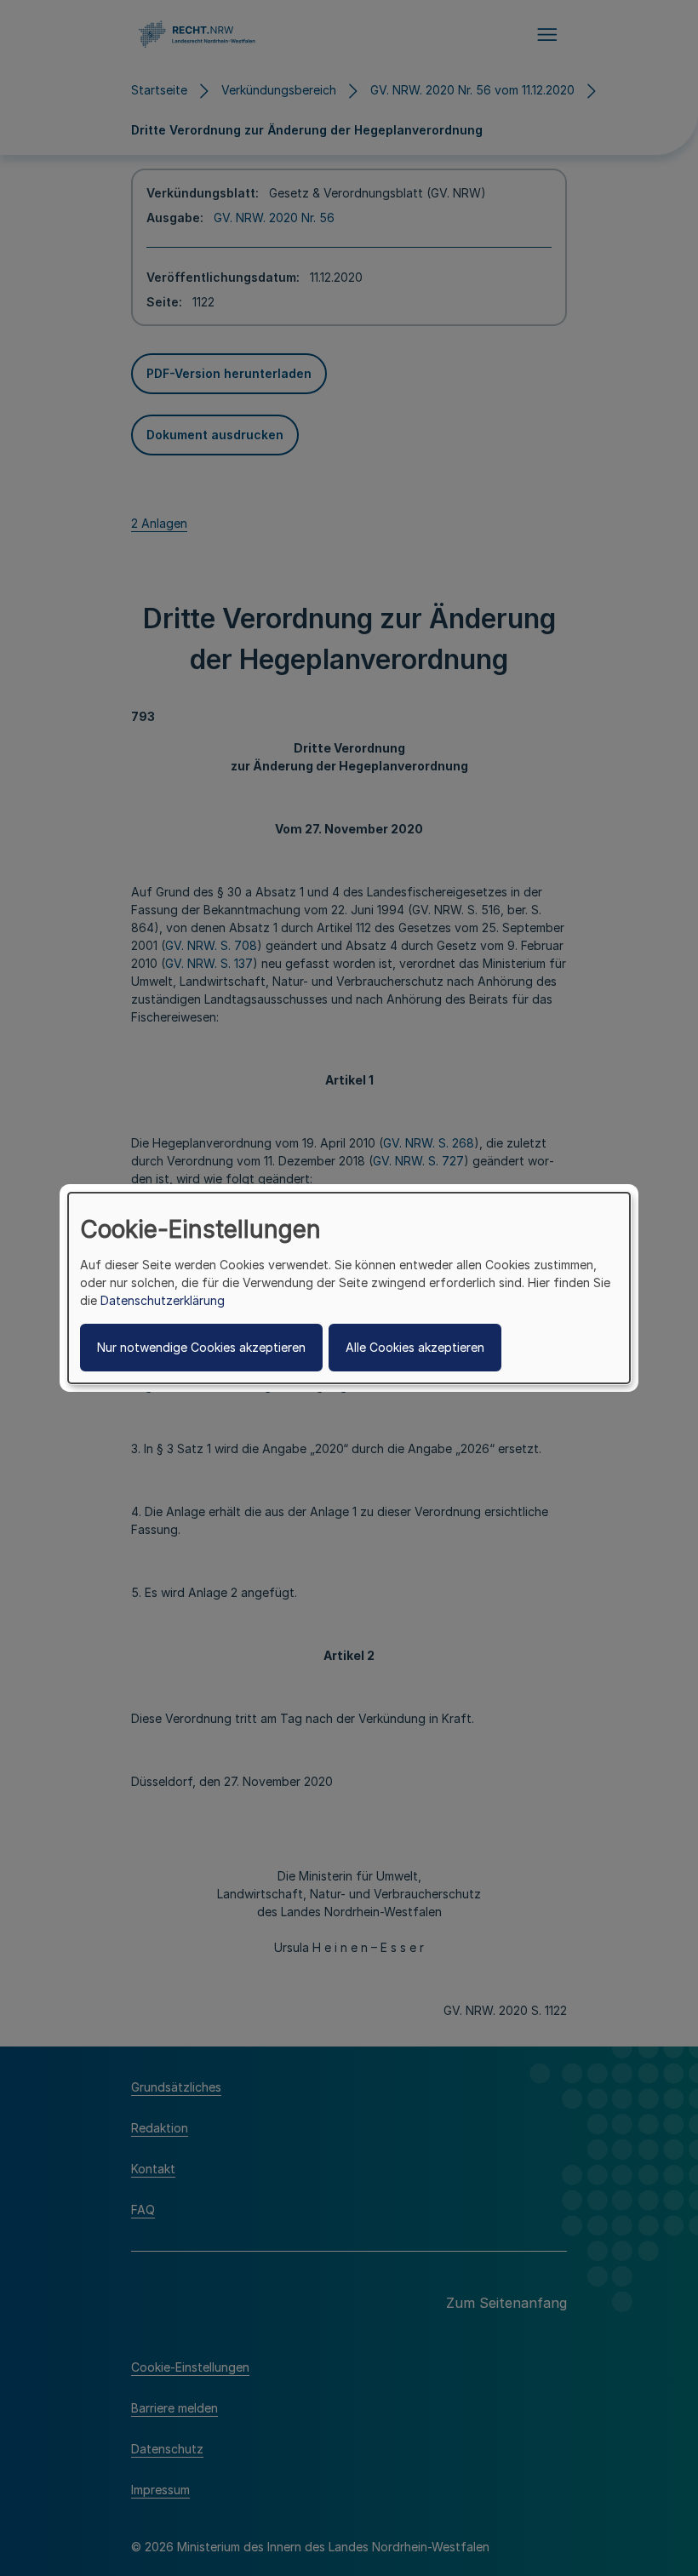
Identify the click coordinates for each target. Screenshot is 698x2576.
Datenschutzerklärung (163, 1300)
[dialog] (349, 1288)
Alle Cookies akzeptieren (415, 1347)
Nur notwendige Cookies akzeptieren (201, 1347)
